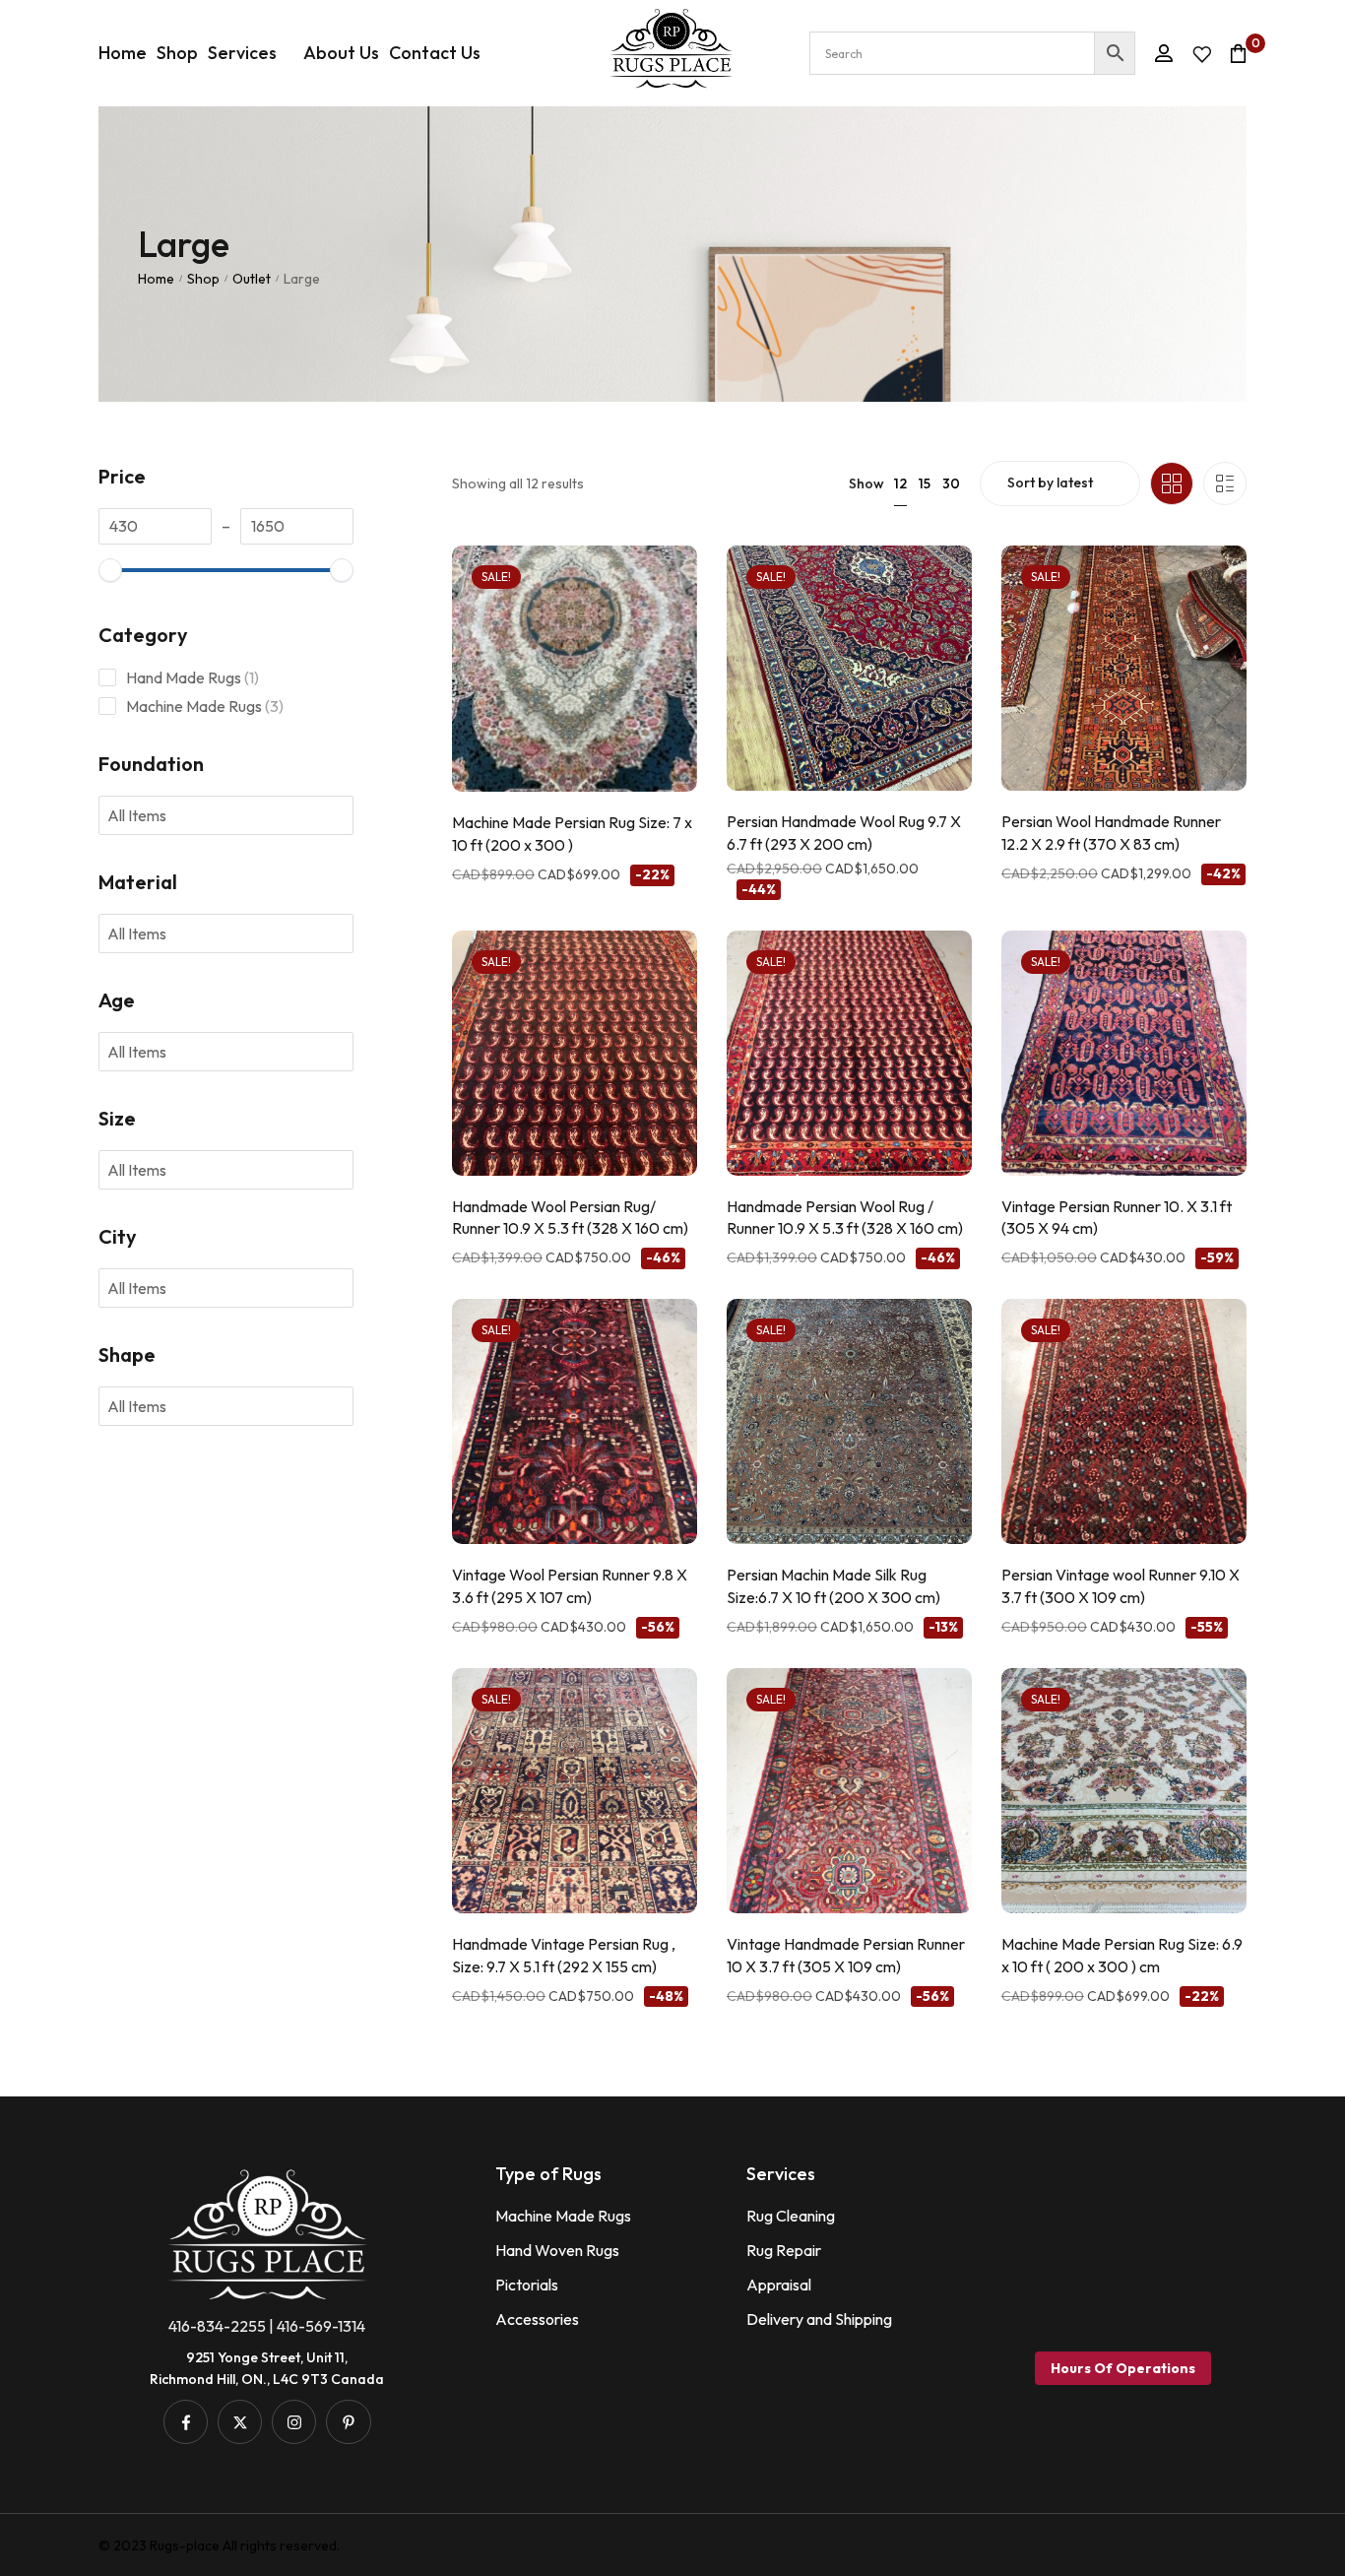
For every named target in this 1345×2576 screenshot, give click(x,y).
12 (900, 483)
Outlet (252, 279)
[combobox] (149, 815)
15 (925, 483)
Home (156, 279)
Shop (203, 279)
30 (951, 483)
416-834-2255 (217, 2326)
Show (866, 483)
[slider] (110, 570)
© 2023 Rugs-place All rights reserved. (219, 2545)
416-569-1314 (321, 2326)
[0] (1238, 53)
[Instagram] (294, 2422)
